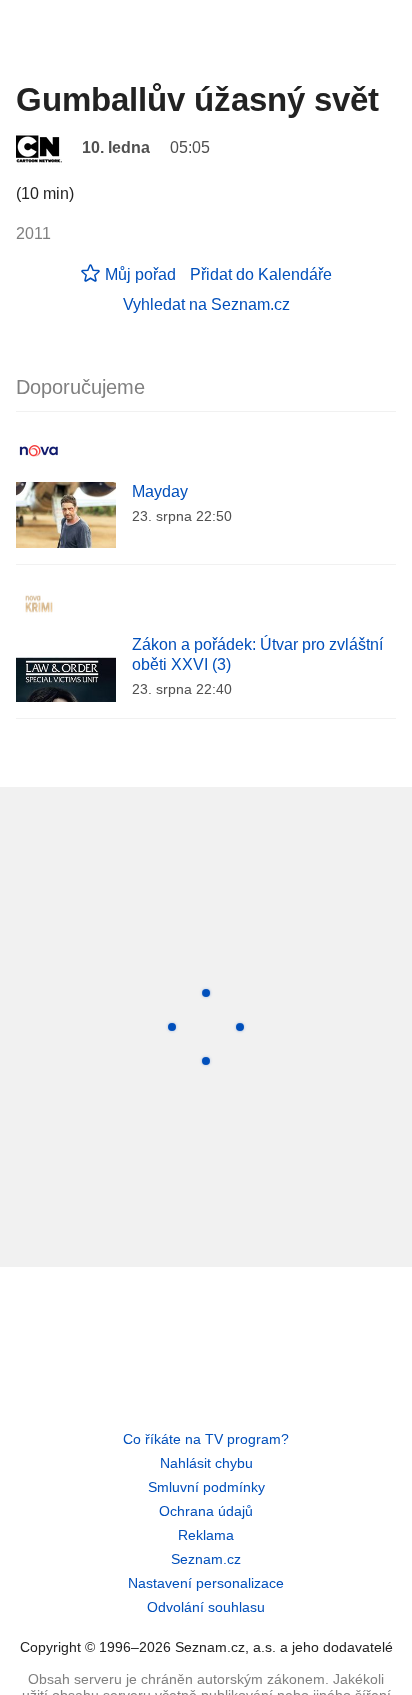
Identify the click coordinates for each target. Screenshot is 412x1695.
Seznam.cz (206, 1559)
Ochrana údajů (206, 1511)
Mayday (160, 491)
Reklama (206, 1535)
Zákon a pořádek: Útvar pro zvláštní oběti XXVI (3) (257, 654)
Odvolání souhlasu (206, 1607)
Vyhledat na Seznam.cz (206, 304)
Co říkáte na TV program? (206, 1439)
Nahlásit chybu (206, 1463)
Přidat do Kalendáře (261, 274)
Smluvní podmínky (206, 1487)
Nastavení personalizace (206, 1583)
